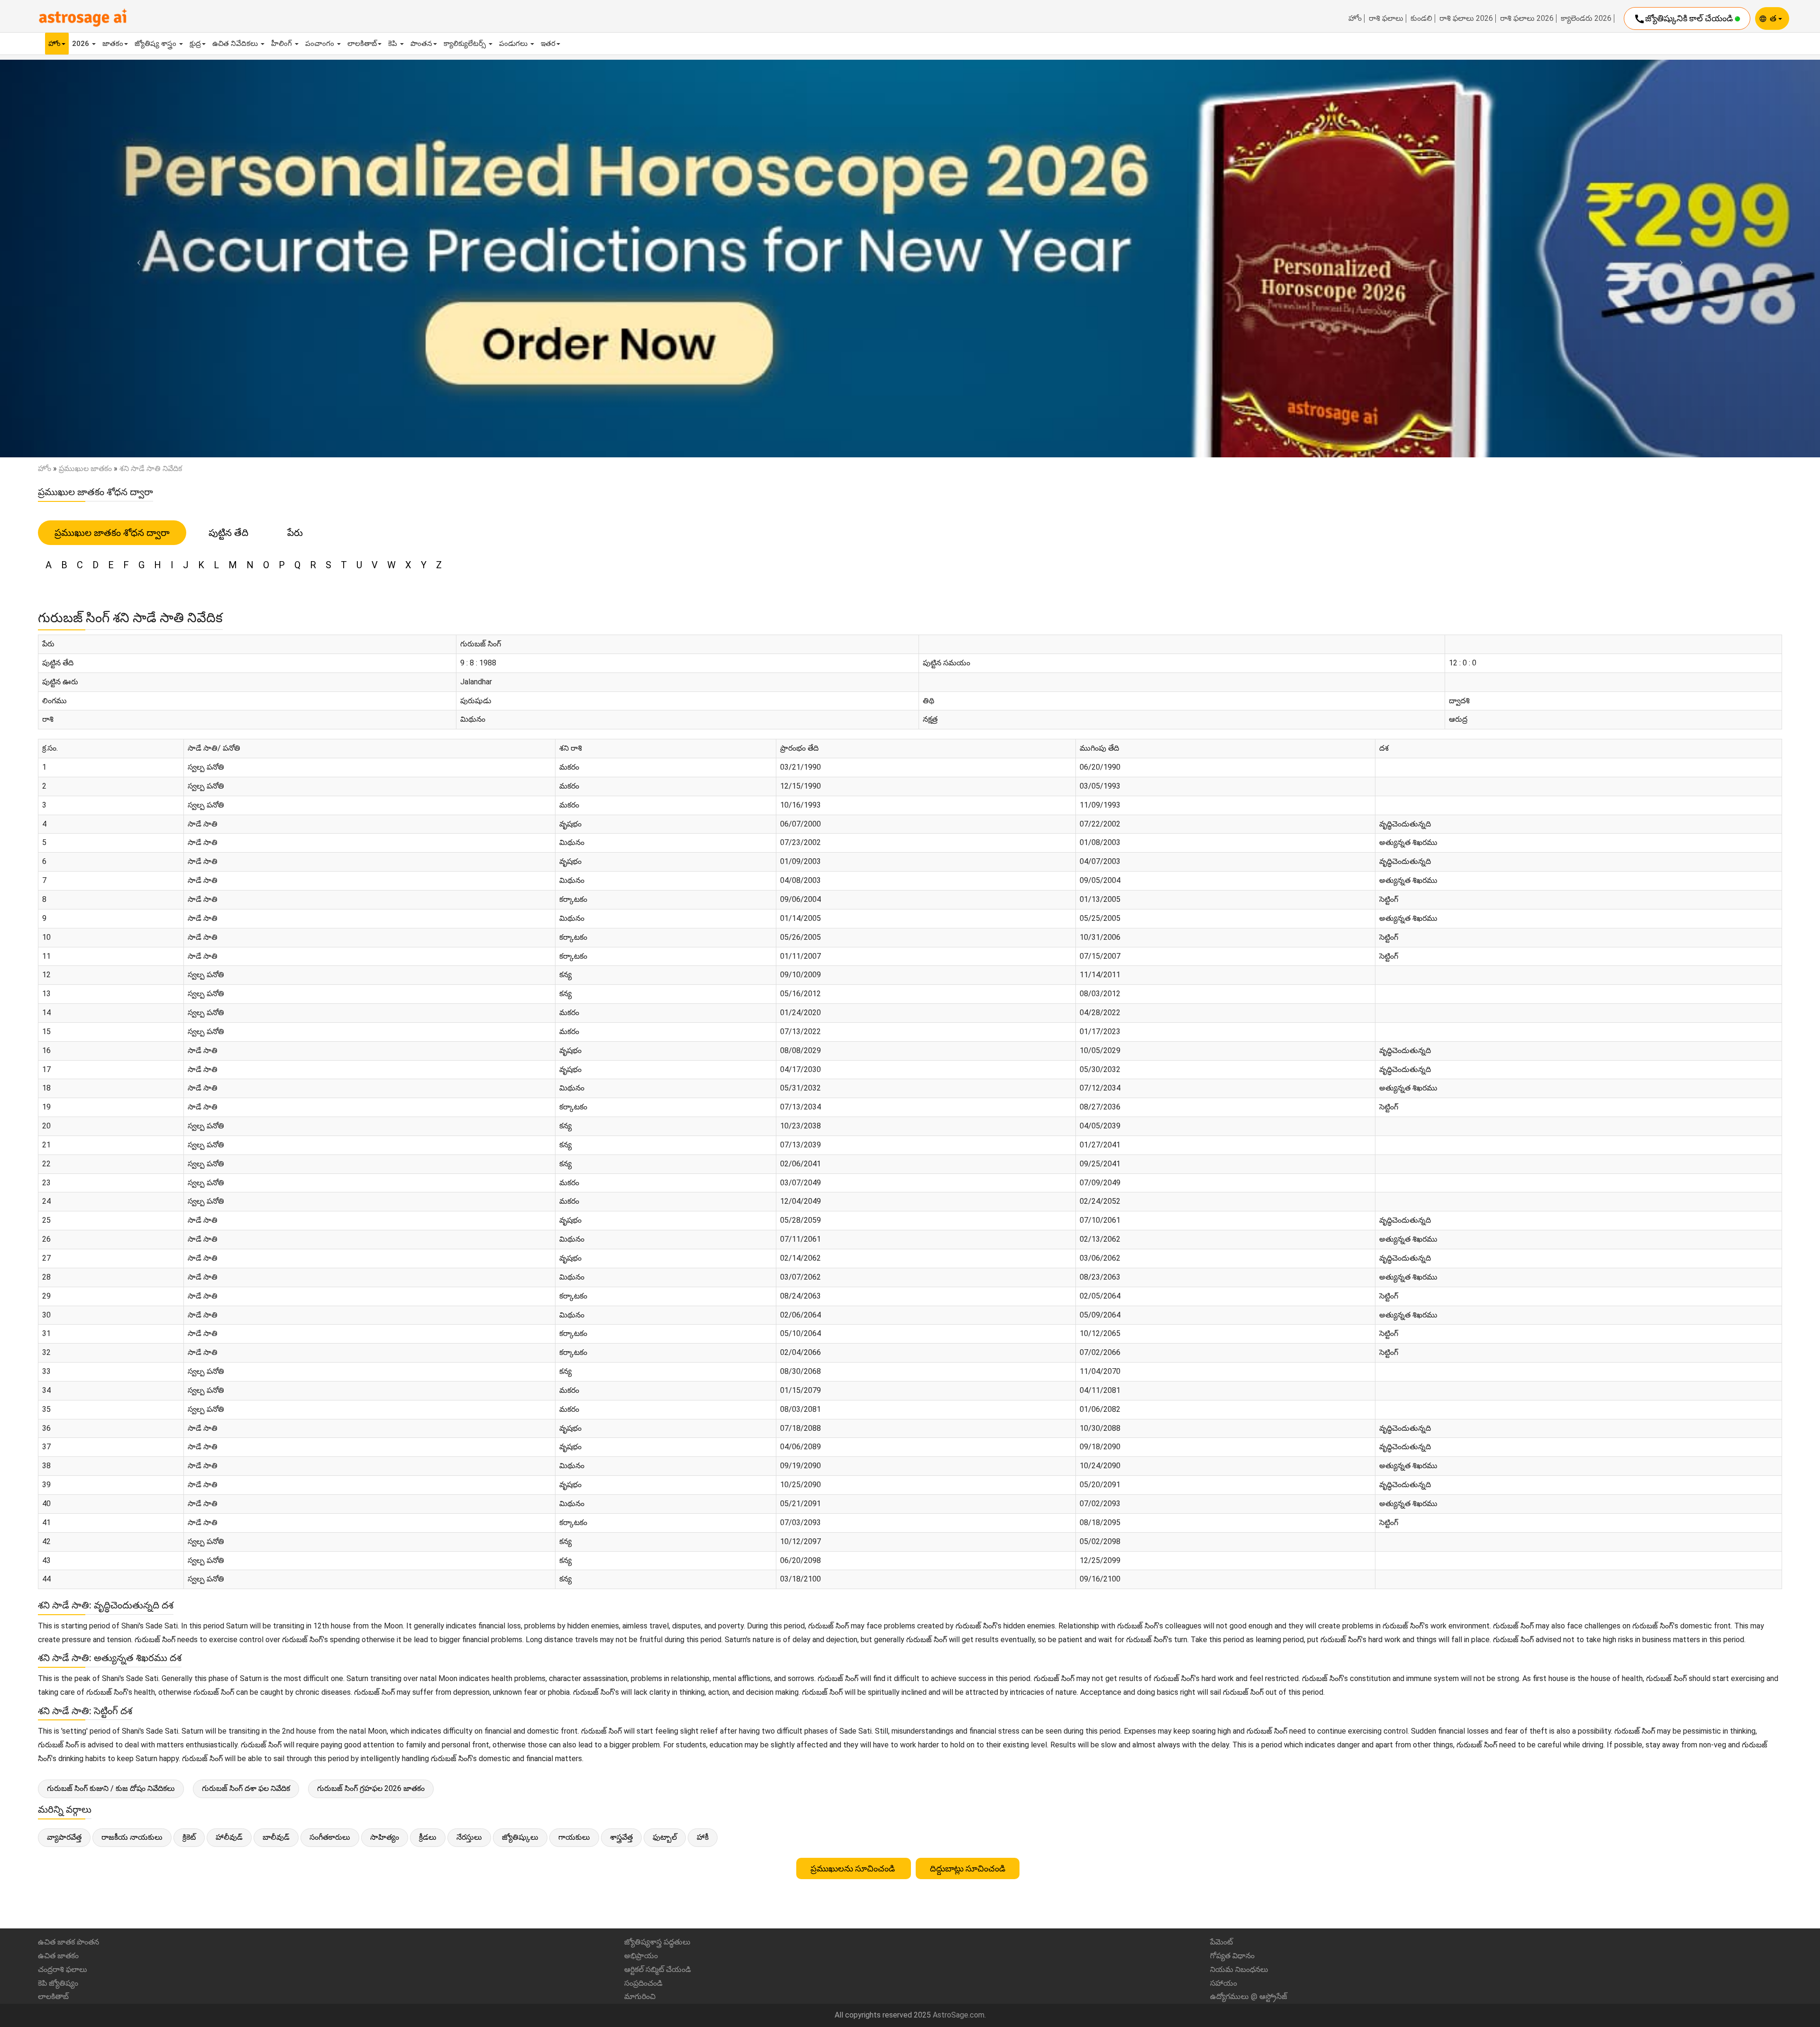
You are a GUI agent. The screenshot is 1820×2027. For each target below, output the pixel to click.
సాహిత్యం (385, 1837)
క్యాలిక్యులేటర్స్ (466, 44)
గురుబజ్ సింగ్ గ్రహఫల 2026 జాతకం (371, 1788)
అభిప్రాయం (641, 1956)
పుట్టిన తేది (228, 533)
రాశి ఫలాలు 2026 (1466, 18)
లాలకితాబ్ (362, 44)
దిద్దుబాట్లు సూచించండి (968, 1868)
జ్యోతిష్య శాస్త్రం (156, 44)
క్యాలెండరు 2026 (1586, 18)
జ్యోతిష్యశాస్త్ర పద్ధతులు (657, 1942)
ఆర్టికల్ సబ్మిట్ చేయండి (658, 1969)
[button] (136, 259)
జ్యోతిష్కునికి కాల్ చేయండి (1684, 19)
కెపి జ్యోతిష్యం (58, 1983)
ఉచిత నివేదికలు (236, 44)
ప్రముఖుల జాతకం (85, 468)
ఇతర (548, 44)
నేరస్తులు (469, 1837)
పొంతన (421, 44)
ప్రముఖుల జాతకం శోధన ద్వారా (112, 533)
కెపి (394, 44)
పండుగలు (514, 44)
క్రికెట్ (189, 1837)
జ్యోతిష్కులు (520, 1837)
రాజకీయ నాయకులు (132, 1837)
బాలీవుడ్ (276, 1837)
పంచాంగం (321, 44)
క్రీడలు (428, 1837)
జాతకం (113, 44)
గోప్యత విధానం (1232, 1956)
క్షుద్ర (195, 44)
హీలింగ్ (282, 44)
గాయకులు (574, 1837)
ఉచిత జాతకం (58, 1956)
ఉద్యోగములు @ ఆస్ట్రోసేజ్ (1249, 1996)
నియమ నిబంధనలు (1239, 1969)
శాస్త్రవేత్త (621, 1837)
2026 (82, 44)
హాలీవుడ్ (229, 1837)
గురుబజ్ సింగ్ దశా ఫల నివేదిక (246, 1788)
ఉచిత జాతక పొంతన (68, 1942)
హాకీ (703, 1837)
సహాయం (1224, 1983)
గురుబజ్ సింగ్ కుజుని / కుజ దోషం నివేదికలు (111, 1788)
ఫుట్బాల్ (665, 1837)
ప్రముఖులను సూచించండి (854, 1868)
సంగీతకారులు (330, 1837)
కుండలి (1421, 18)
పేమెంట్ (1221, 1942)
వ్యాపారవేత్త (64, 1837)
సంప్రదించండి (643, 1983)
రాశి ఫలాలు (1386, 18)
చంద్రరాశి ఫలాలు (63, 1969)
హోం (1355, 18)
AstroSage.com (959, 2015)
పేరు (295, 533)
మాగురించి (640, 1996)
